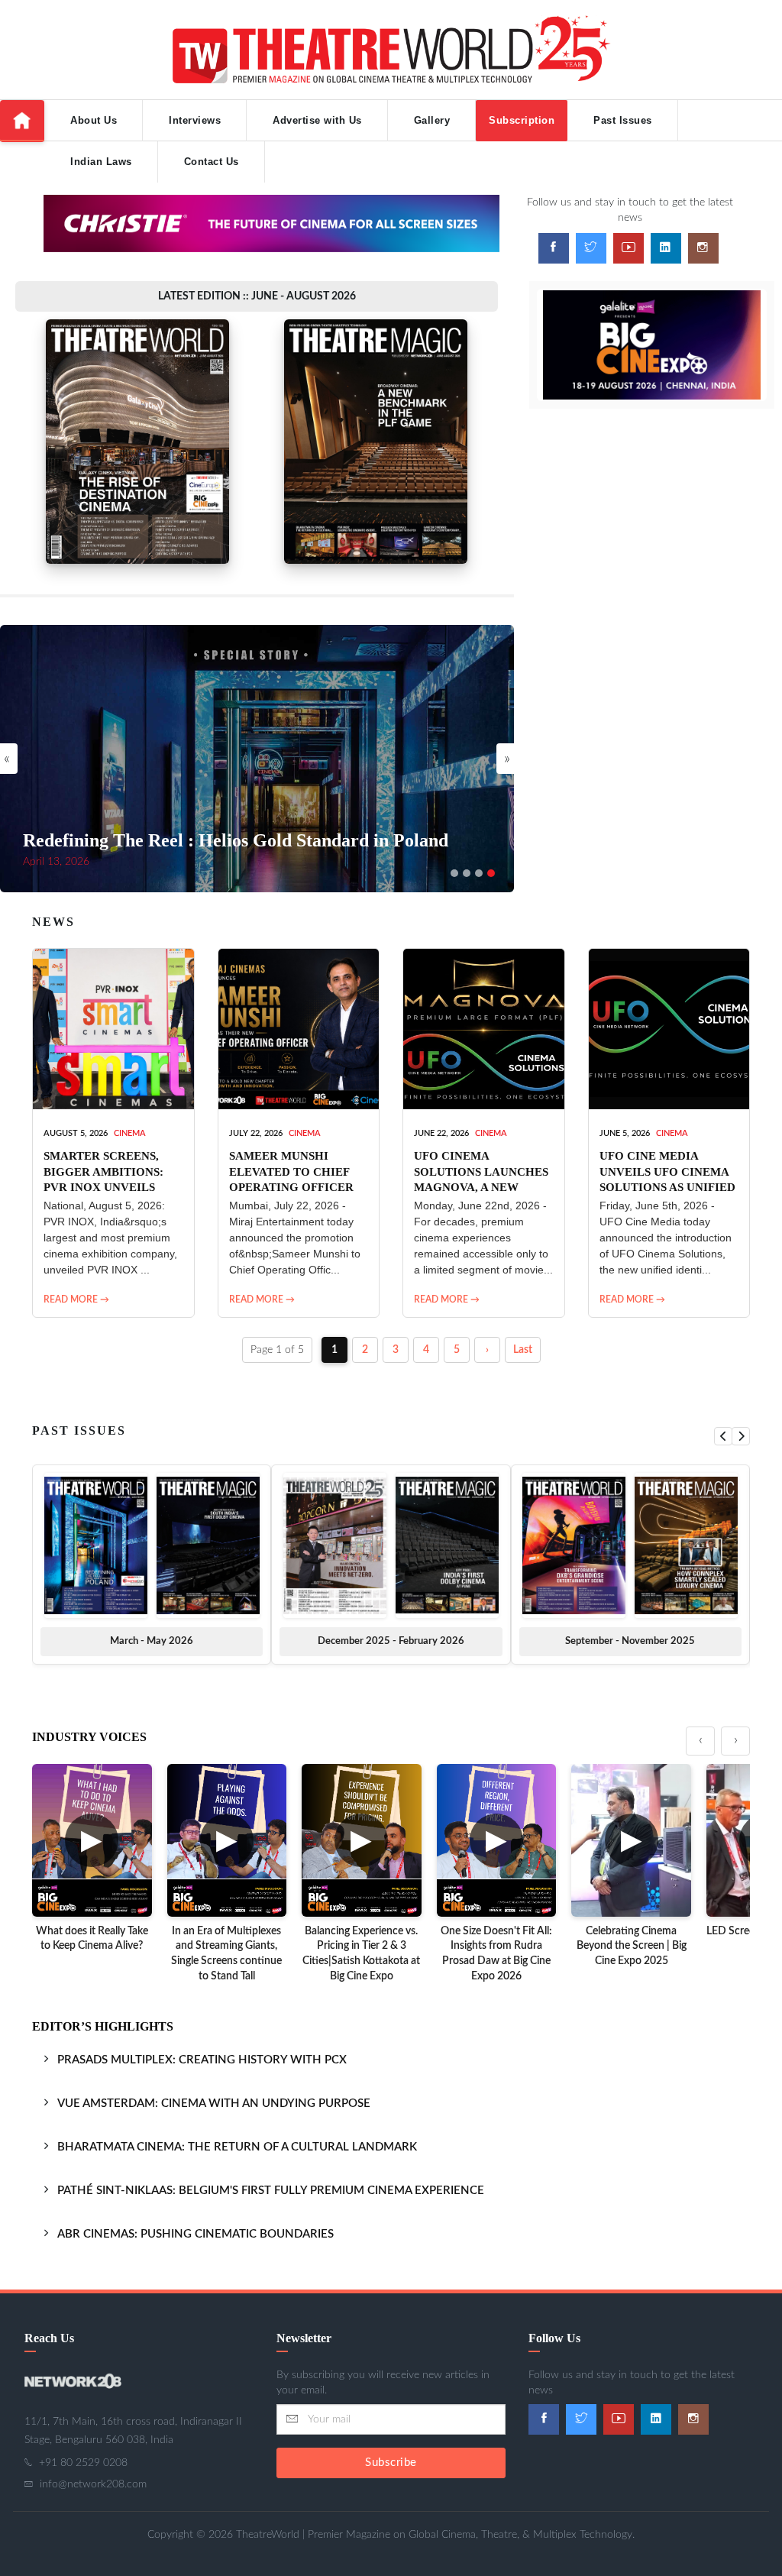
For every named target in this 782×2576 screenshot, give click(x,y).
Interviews (195, 120)
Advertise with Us (317, 120)
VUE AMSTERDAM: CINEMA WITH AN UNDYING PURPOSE (214, 2104)
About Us (94, 120)
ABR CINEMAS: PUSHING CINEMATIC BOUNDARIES (195, 2234)
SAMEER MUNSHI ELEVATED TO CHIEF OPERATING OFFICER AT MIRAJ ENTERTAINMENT (291, 1187)
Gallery (432, 120)
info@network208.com (93, 2484)
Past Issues (623, 120)
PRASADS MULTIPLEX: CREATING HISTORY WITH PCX (202, 2060)
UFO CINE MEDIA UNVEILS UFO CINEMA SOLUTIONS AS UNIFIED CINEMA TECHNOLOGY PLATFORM (667, 1187)
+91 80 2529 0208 (83, 2463)
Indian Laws (101, 162)
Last (523, 1350)
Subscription (522, 120)
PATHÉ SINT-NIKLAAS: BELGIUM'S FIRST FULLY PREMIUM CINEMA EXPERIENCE (271, 2191)
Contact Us (212, 162)
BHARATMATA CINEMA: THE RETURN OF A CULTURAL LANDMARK (237, 2147)
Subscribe (391, 2463)
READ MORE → (76, 1299)
